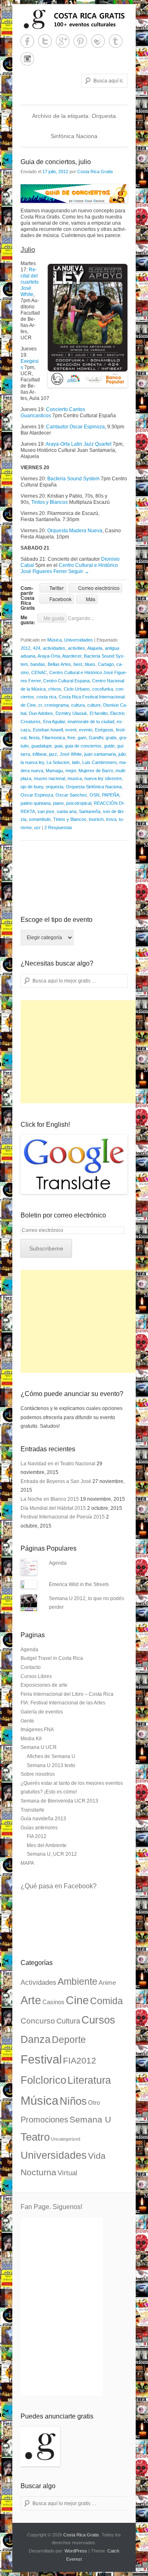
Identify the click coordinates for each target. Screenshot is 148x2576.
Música (54, 640)
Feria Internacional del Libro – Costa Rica (67, 1694)
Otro (94, 2103)
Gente (27, 1721)
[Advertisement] (82, 1052)
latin (76, 762)
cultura (78, 705)
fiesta (34, 738)
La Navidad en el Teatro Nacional (58, 1464)
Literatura (89, 2080)
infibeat (39, 754)
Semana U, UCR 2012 (52, 1854)
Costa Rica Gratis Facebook (27, 41)
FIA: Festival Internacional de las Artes (63, 1703)
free (71, 738)
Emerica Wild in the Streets (79, 1584)
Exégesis (104, 730)
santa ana (67, 811)
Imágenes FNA (37, 1730)
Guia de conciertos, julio (56, 162)
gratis (111, 738)
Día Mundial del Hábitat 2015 (53, 1508)
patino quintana (36, 803)
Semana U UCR (39, 1747)
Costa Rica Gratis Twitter (45, 41)
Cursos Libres (36, 1676)
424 (37, 648)
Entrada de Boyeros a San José (56, 1481)
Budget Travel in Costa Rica (52, 1658)
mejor (71, 771)
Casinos (53, 2002)
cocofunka (103, 689)
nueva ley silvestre (103, 778)
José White (71, 754)
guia (58, 746)
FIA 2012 (37, 1836)
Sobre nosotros (38, 1774)
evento (86, 730)
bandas (38, 664)
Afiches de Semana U (51, 1756)
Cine (77, 2000)
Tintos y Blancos (50, 502)
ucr (37, 827)
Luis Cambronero (99, 762)
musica (75, 778)
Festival (41, 2059)
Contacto (31, 1667)
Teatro (35, 2137)
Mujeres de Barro (96, 771)
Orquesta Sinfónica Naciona (94, 787)
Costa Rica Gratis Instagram (27, 59)
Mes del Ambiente (47, 1845)
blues (90, 664)
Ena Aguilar (54, 722)
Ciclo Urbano (77, 689)
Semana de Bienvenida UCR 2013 (59, 1801)
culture (94, 705)
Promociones (44, 2120)
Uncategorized (66, 2139)
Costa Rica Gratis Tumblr (116, 41)
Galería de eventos (42, 1712)
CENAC (39, 672)
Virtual (67, 2173)
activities (76, 648)
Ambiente (77, 1981)
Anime (107, 1983)
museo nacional (49, 778)
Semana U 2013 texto (51, 1765)
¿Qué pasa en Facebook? (59, 1886)
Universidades (79, 640)
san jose (46, 811)
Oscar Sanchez (71, 795)
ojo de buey (32, 787)
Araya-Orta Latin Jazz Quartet (79, 444)
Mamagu (54, 771)
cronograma (57, 705)
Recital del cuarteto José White (30, 282)
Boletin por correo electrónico (63, 1215)
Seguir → (79, 571)
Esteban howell (48, 730)
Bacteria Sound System (73, 479)
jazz (53, 754)
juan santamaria (100, 754)
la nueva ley (32, 762)
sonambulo (40, 819)
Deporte (69, 2040)
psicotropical (79, 803)
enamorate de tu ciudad (91, 722)
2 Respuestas (58, 827)
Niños (73, 2101)
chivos (55, 689)
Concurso (38, 2021)
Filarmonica (53, 738)
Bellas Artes (59, 664)
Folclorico (43, 2080)
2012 (25, 648)
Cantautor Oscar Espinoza (75, 427)
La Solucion (58, 762)
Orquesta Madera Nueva (75, 531)
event (71, 730)
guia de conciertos (83, 746)
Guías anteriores (39, 1828)
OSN (95, 795)
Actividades (38, 1983)
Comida (106, 2001)
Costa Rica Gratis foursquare (98, 41)
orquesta (54, 787)
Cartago (106, 664)
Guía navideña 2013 (43, 1819)
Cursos (98, 2020)
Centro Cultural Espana (66, 681)
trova (111, 819)
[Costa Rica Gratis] (74, 19)
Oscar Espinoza (37, 795)
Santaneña (90, 811)
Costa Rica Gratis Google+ (63, 41)
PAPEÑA (111, 795)
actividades (54, 648)
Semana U (90, 2119)
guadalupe (42, 746)
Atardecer (72, 656)
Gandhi (96, 738)
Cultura (68, 2021)
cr (40, 705)
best (78, 664)
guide (109, 746)
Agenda (58, 1563)
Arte (31, 2000)
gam (82, 738)
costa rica (46, 697)
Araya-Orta (49, 656)
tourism (96, 819)
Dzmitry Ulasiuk (71, 713)
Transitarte (32, 1810)
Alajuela (95, 648)
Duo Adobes (41, 713)
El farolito (99, 713)
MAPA (27, 1863)
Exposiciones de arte (44, 1685)
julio (122, 754)
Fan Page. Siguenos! (51, 2207)
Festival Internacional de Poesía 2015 (63, 1517)
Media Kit (31, 1739)
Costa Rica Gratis (95, 172)
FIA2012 (80, 2061)
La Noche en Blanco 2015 (50, 1499)
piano (58, 803)
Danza (36, 2039)
